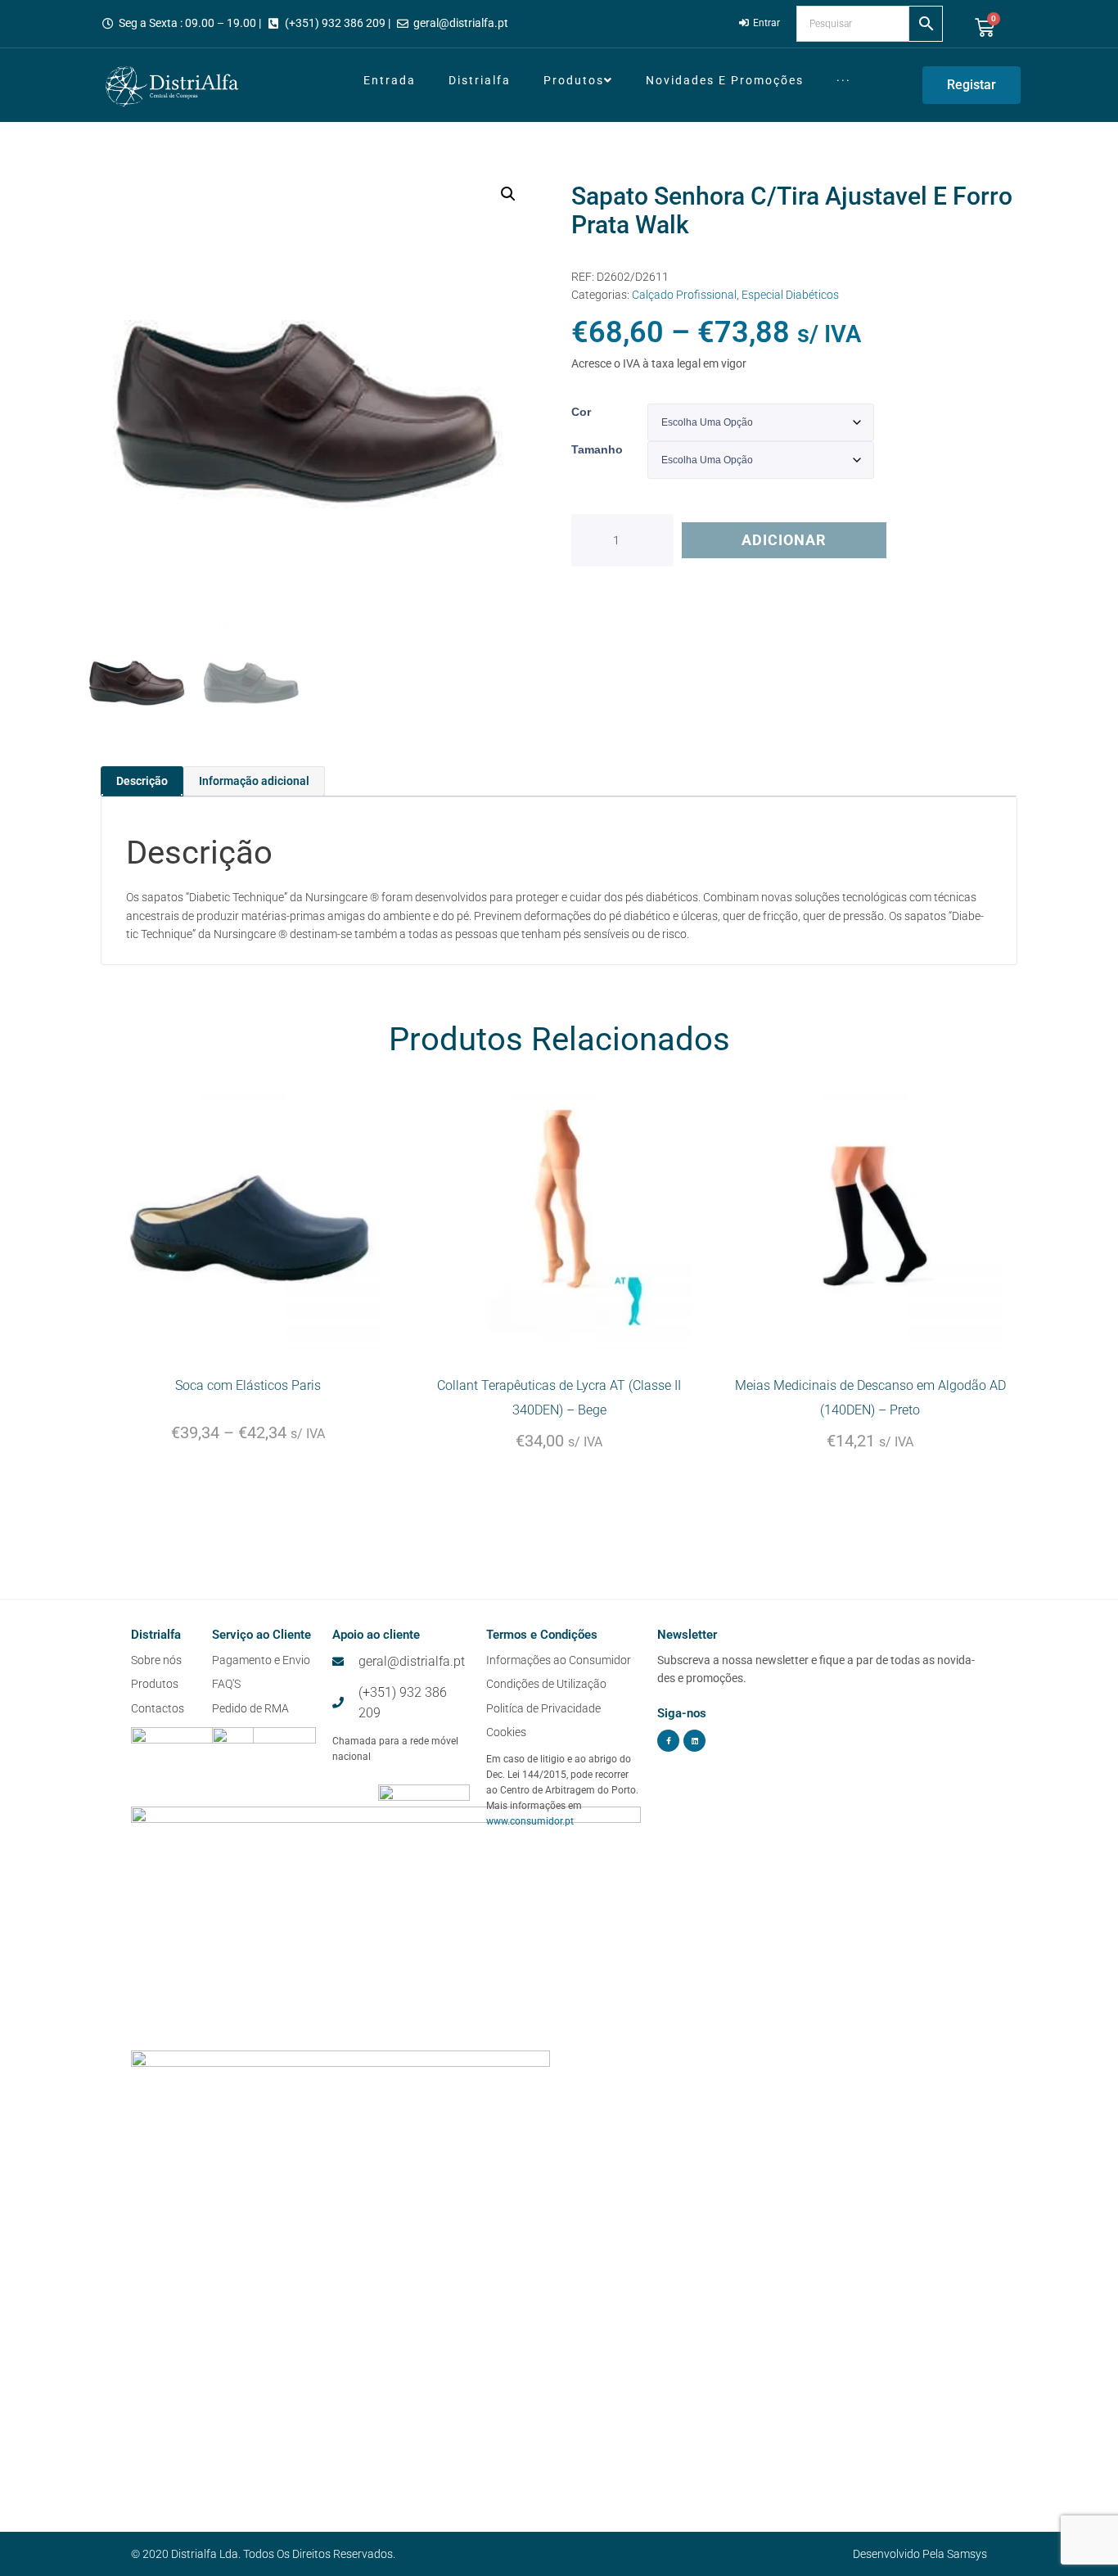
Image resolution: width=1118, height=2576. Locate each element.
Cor (581, 412)
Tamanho (597, 449)
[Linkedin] (694, 1741)
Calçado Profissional (684, 295)
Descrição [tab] (142, 781)
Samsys (967, 2554)
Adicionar (784, 540)
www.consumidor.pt (530, 1821)
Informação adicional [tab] (254, 781)
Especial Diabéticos (790, 295)
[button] (508, 194)
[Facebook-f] (668, 1741)
